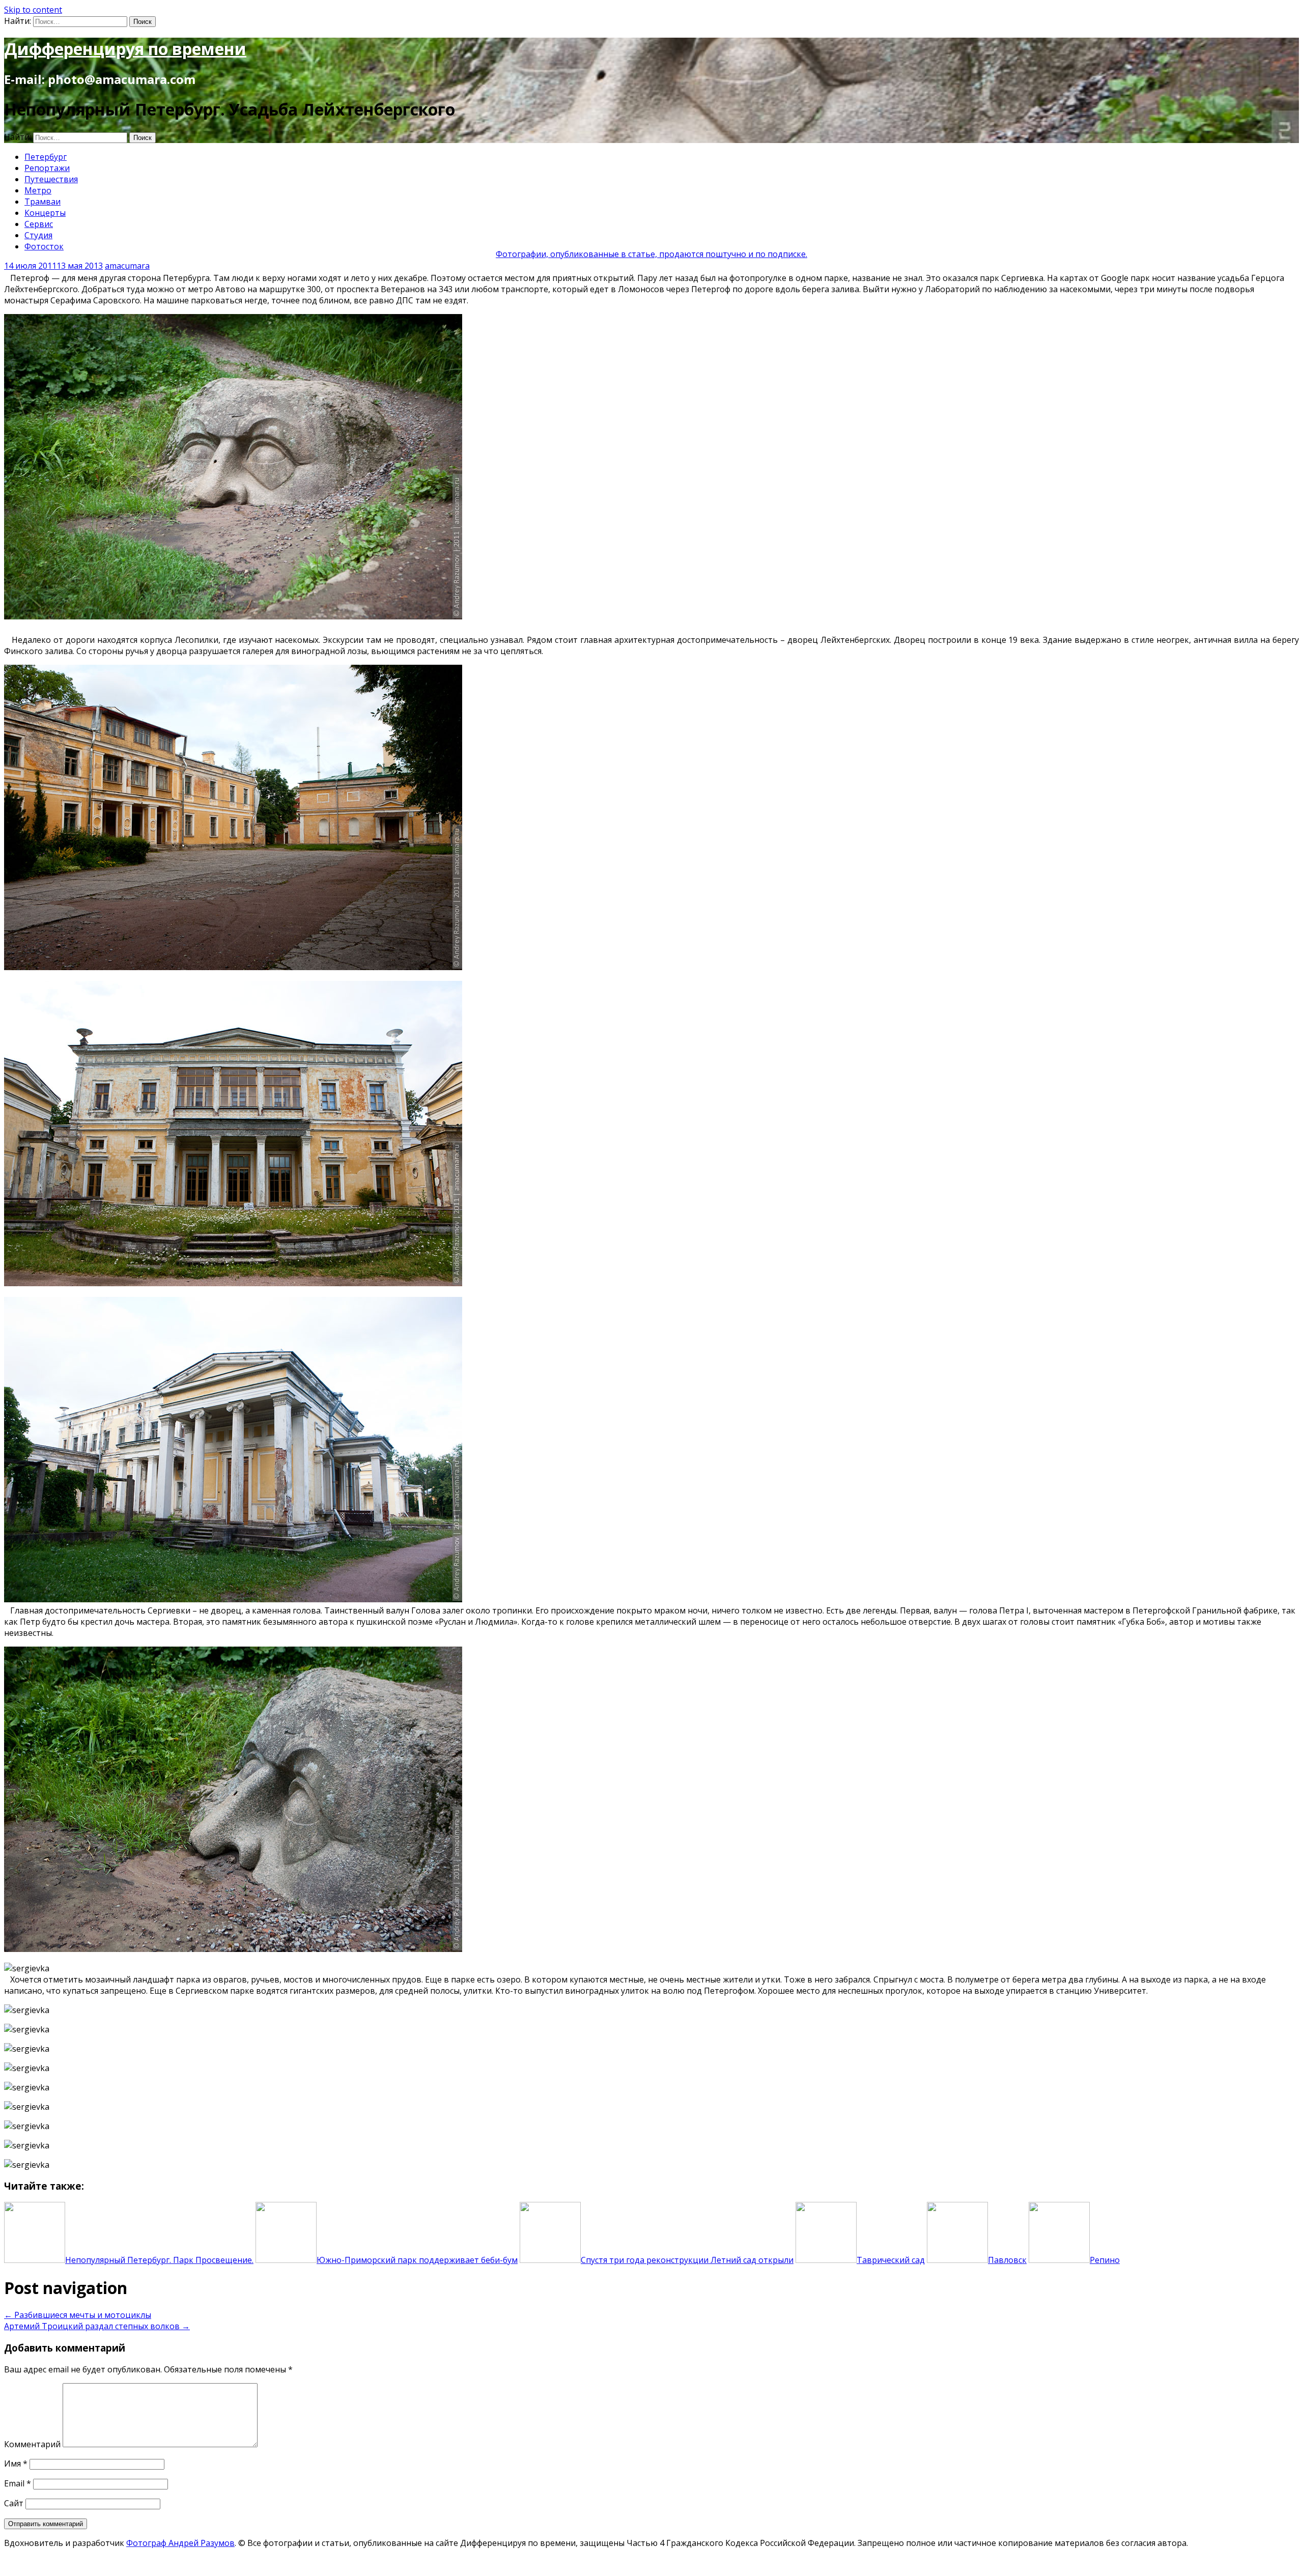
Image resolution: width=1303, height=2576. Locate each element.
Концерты (45, 213)
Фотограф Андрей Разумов (180, 2543)
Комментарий (32, 2444)
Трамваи (43, 202)
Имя (16, 2464)
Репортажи (47, 168)
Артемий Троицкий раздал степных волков (97, 2326)
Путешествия (51, 179)
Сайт (14, 2503)
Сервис (39, 224)
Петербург (46, 157)
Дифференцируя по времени (125, 49)
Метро (38, 190)
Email (18, 2483)
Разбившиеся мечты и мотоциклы (78, 2315)
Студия (38, 235)
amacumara (127, 266)
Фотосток (44, 246)
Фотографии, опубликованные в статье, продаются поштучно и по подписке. (651, 254)
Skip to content (33, 10)
